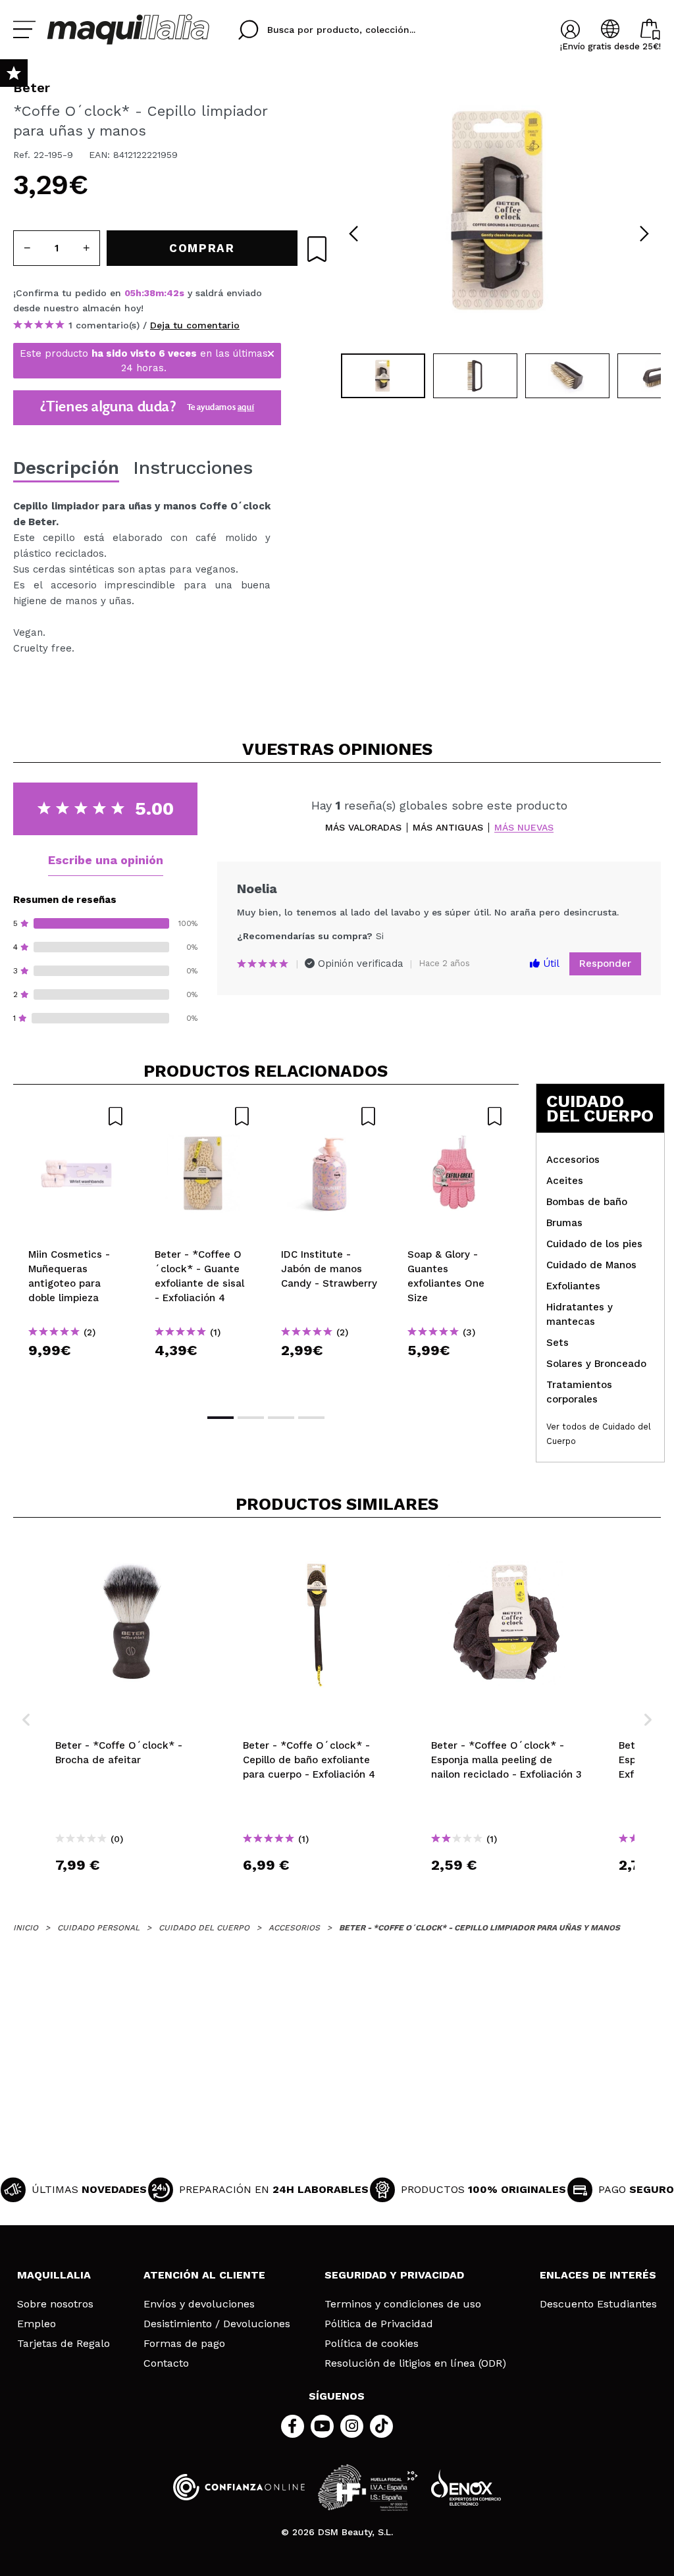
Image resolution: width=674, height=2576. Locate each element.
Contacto (166, 2363)
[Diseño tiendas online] (466, 2487)
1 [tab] (220, 1418)
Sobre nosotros (55, 2304)
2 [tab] (251, 1418)
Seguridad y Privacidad (394, 2275)
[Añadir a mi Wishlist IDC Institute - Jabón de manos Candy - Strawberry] (329, 1116)
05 (130, 293)
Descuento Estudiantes (598, 2304)
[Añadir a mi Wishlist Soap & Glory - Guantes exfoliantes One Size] (455, 1116)
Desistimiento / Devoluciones (217, 2324)
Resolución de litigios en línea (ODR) (415, 2363)
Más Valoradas (363, 828)
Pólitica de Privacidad (379, 2324)
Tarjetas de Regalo (64, 2344)
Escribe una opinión (106, 860)
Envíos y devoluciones (199, 2304)
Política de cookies (372, 2344)
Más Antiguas (448, 828)
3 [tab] (281, 1418)
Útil (550, 964)
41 (172, 293)
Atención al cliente (204, 2275)
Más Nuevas (524, 828)
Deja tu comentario (195, 325)
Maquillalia (54, 2275)
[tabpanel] (499, 211)
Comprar (76, 1374)
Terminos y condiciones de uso (403, 2304)
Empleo (37, 2324)
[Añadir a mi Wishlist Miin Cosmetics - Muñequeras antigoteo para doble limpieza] (76, 1116)
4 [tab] (311, 1418)
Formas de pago (184, 2344)
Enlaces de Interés (598, 2275)
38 (150, 293)
